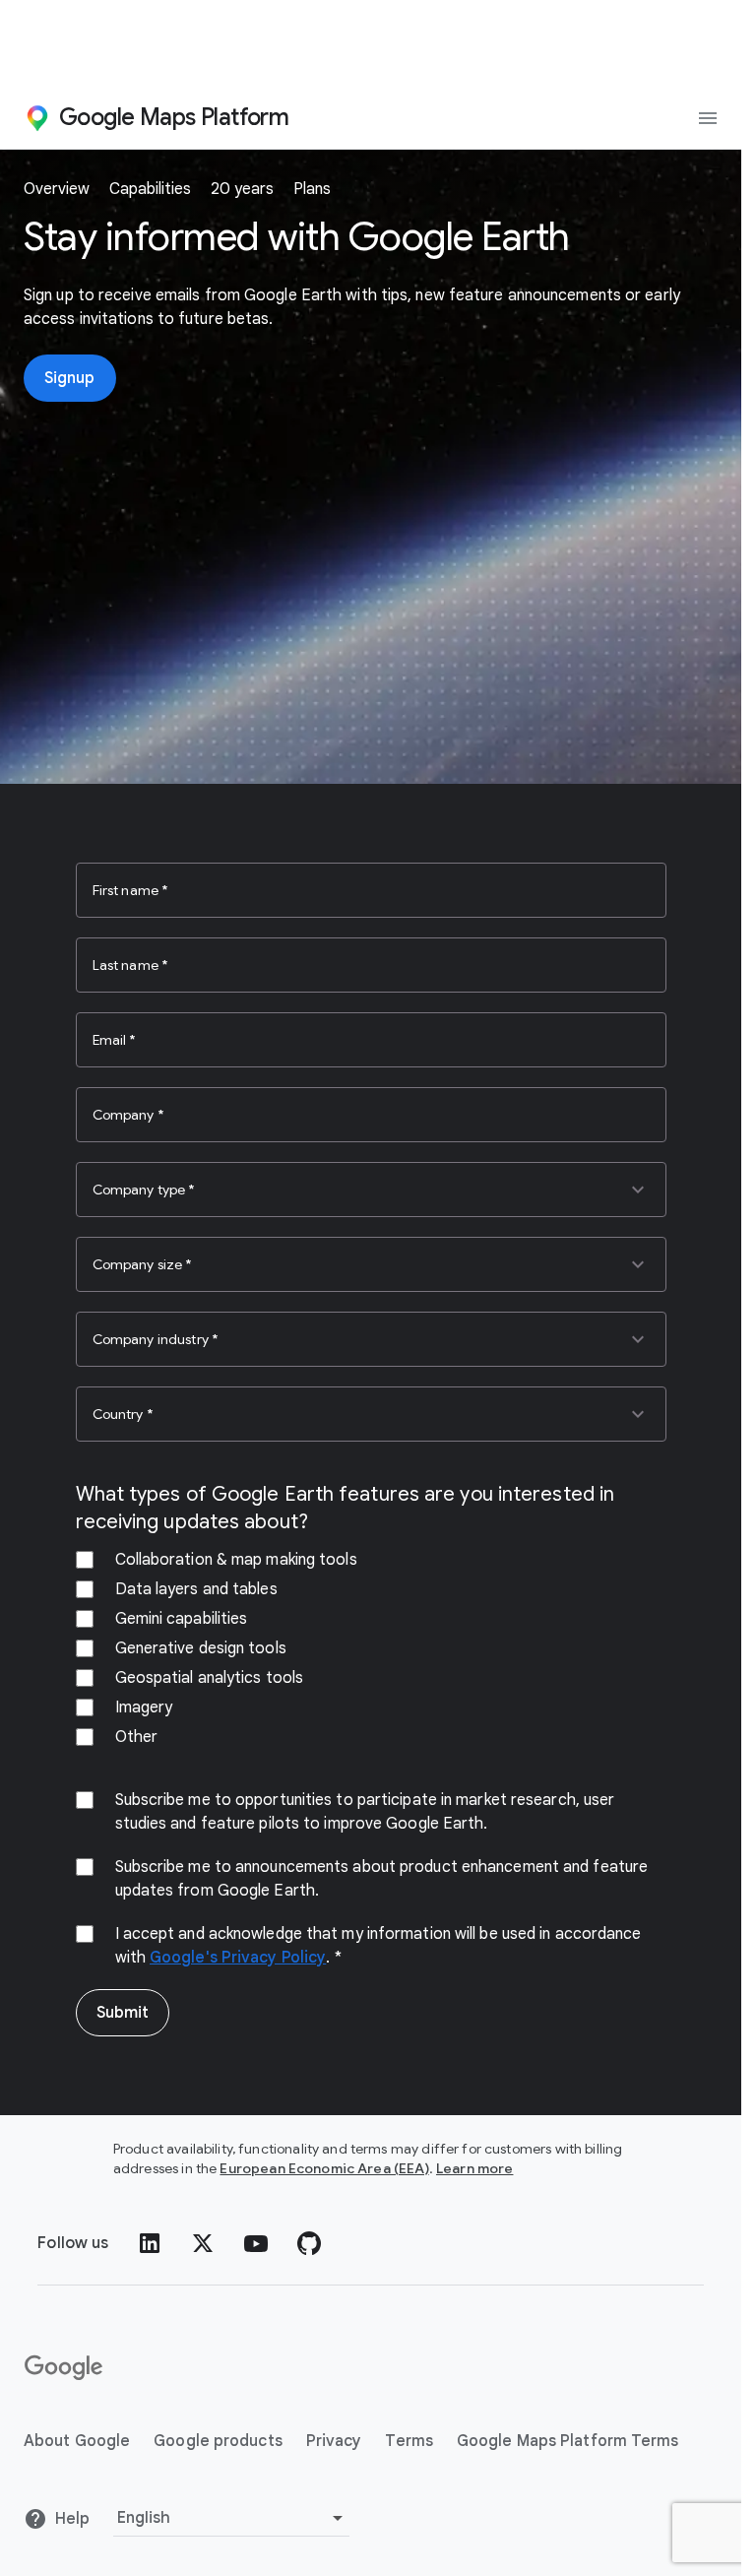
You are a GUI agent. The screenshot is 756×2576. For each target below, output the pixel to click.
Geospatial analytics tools (210, 1678)
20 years (242, 189)
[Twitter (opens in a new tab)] (203, 2243)
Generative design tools (201, 1648)
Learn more (475, 2168)
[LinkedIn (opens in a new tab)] (150, 2243)
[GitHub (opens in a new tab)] (309, 2243)
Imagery (144, 1707)
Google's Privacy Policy (238, 1958)
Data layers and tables (196, 1589)
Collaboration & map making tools (236, 1560)
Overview (57, 189)
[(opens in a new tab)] (65, 2368)
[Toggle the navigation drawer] (708, 118)
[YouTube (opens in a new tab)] (256, 2243)
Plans (312, 189)
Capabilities (150, 189)
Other (137, 1737)
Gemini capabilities (182, 1619)
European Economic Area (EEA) (324, 2168)
